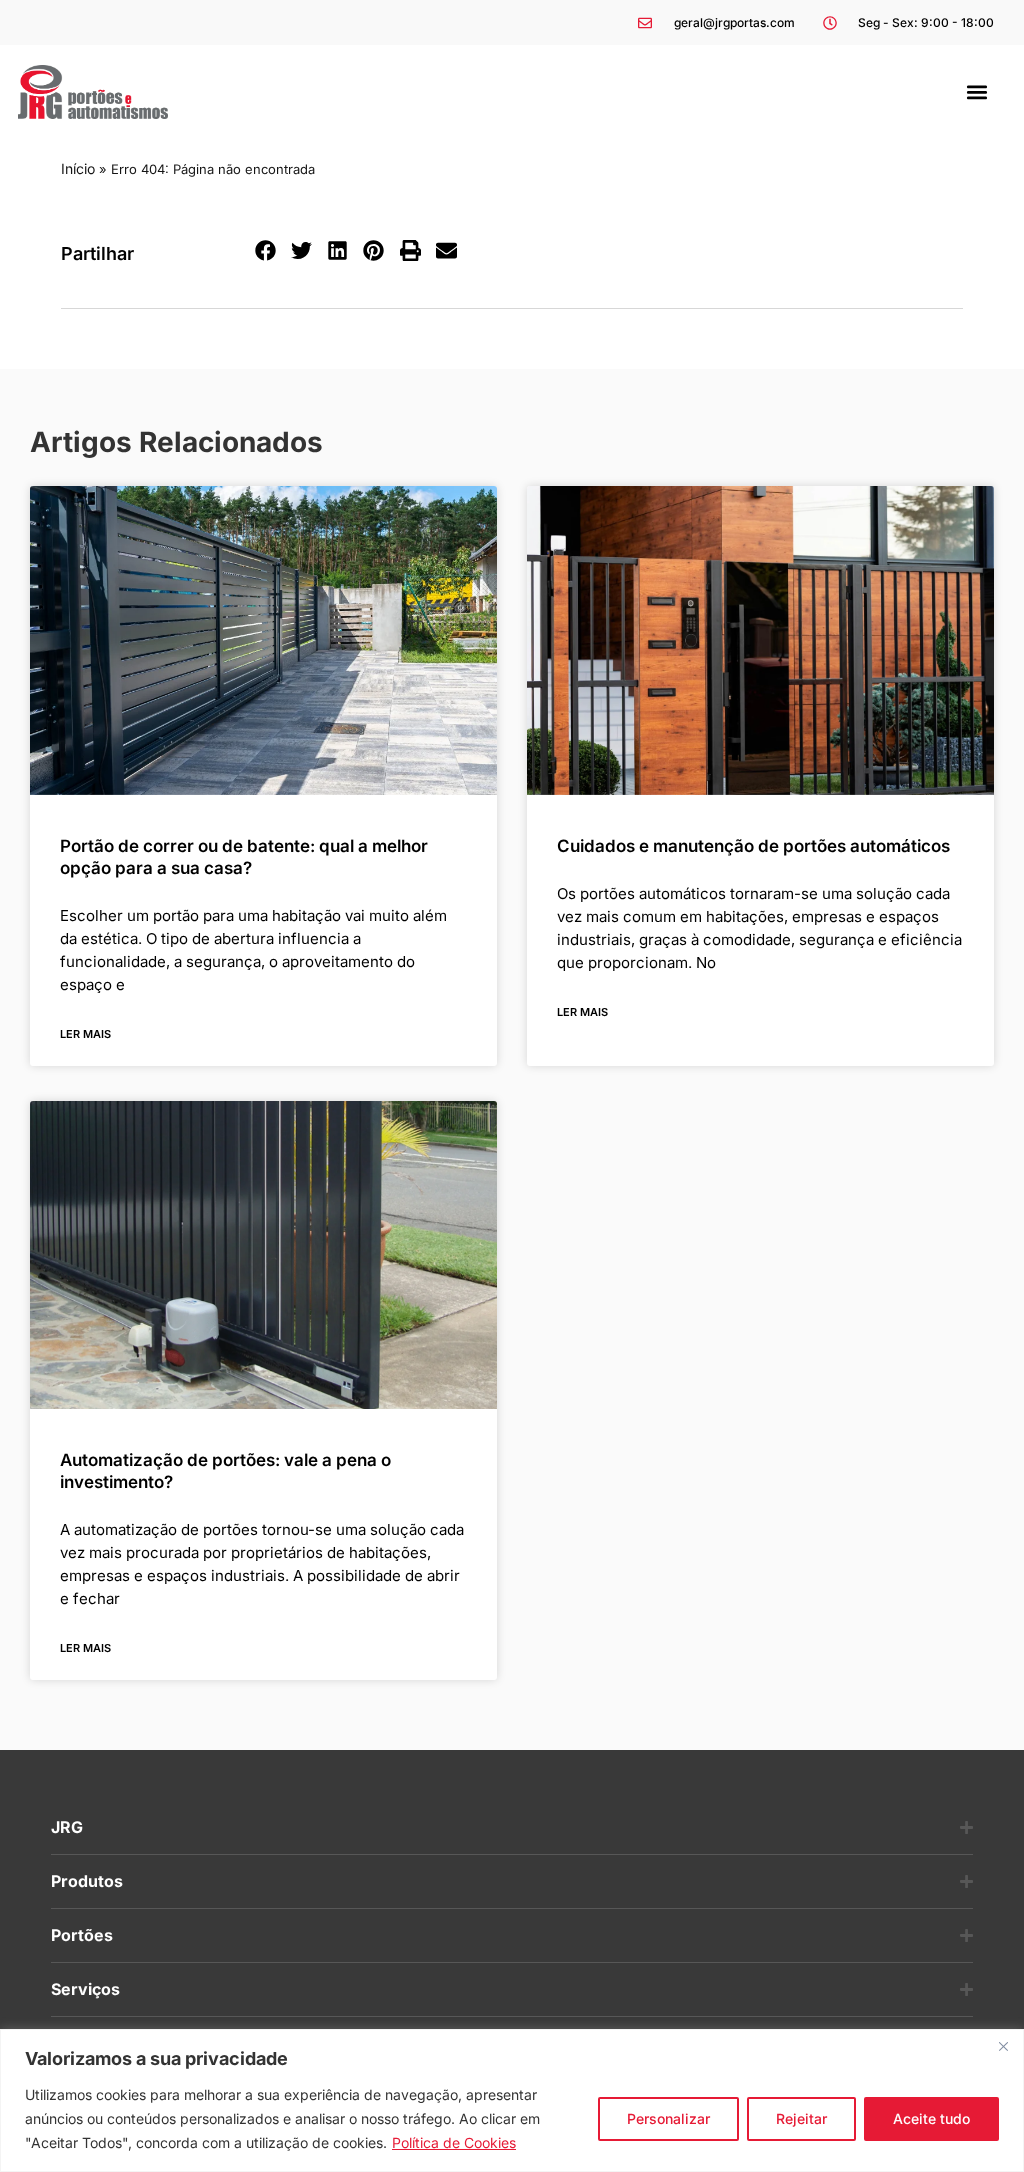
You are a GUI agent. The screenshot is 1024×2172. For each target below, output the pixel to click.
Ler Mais (85, 1034)
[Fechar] (1003, 2046)
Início (78, 168)
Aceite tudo (931, 2118)
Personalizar (668, 2118)
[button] (977, 91)
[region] (512, 2100)
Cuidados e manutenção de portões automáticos (753, 846)
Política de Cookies (454, 2142)
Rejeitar (801, 2118)
